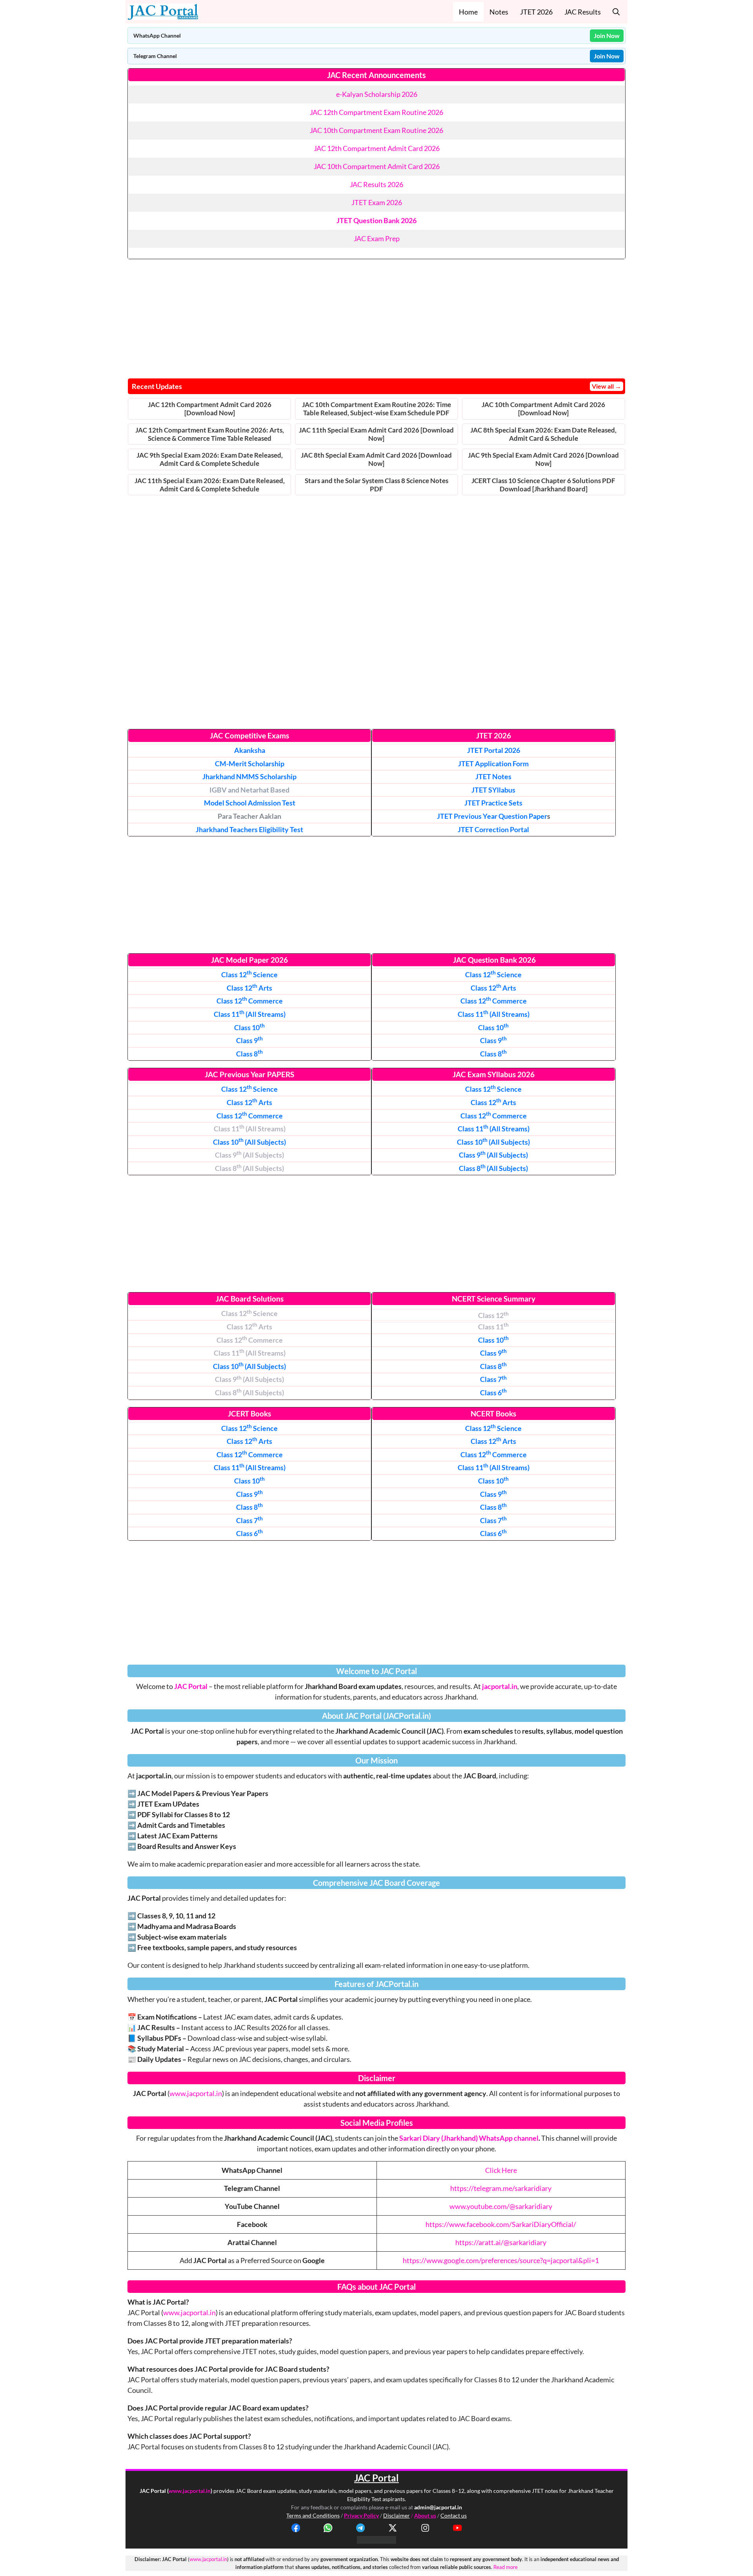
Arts (249, 988)
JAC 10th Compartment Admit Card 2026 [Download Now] (543, 409)
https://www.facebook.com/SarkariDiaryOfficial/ (501, 2224)
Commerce (250, 1001)
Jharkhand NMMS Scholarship (249, 776)
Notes (499, 12)
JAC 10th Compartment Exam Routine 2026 (376, 130)
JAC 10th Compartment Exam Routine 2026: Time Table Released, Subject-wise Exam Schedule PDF (376, 409)
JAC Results (583, 12)
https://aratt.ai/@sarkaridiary (501, 2242)
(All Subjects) (249, 1142)
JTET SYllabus (493, 790)
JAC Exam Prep (377, 238)
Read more (506, 2567)
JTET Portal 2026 (494, 750)
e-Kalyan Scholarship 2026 (377, 94)
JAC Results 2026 (376, 184)
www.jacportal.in (196, 2093)
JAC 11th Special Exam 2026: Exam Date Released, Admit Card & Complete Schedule (210, 485)
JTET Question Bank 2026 (376, 220)
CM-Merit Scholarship (250, 764)
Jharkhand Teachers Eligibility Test (249, 829)
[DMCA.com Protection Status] (376, 2541)
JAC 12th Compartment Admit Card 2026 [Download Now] (210, 409)
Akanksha (250, 750)
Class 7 (493, 1379)
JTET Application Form (493, 764)
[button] (616, 12)
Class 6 (493, 1393)
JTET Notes (493, 776)
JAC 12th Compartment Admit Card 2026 (377, 148)
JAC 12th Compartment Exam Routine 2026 (376, 112)
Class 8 (493, 1366)
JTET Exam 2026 (377, 202)
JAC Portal (191, 1686)
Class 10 (493, 1340)
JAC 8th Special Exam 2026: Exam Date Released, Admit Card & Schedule (543, 434)
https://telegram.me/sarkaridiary (501, 2188)
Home (468, 12)
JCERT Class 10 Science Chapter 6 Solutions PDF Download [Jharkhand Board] (543, 485)
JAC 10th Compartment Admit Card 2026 (377, 166)
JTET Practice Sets (493, 803)
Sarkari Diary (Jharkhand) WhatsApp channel (469, 2138)
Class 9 (249, 1040)
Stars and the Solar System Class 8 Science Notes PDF (376, 485)
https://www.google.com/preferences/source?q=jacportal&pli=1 (501, 2260)
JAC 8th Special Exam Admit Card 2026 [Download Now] (376, 459)
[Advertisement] (376, 316)
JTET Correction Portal (493, 829)
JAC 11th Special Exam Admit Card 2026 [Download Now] (376, 434)
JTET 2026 (536, 12)
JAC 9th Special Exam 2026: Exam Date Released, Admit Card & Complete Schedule (210, 459)
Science (249, 974)
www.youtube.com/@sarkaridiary (501, 2206)
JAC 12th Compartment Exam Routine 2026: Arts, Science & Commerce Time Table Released (210, 434)
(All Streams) (250, 1014)
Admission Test (250, 803)
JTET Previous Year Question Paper (492, 816)
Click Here (501, 2170)
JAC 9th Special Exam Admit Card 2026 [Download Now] (543, 459)
